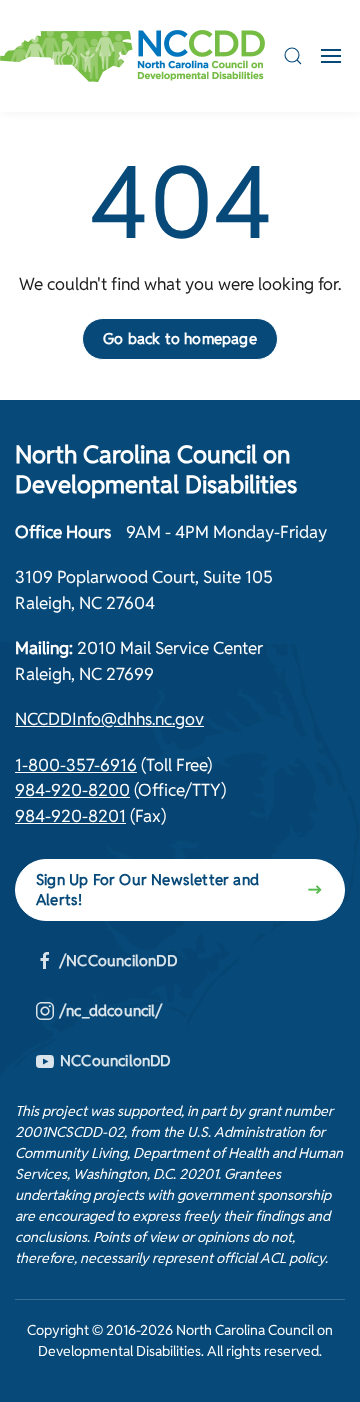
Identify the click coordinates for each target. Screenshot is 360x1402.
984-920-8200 (72, 790)
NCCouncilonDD (115, 1060)
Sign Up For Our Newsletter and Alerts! (147, 889)
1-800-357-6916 (76, 765)
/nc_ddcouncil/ (111, 1010)
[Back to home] (132, 56)
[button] (293, 56)
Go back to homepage (180, 338)
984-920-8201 (70, 816)
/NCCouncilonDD (118, 960)
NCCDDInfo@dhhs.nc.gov (109, 719)
